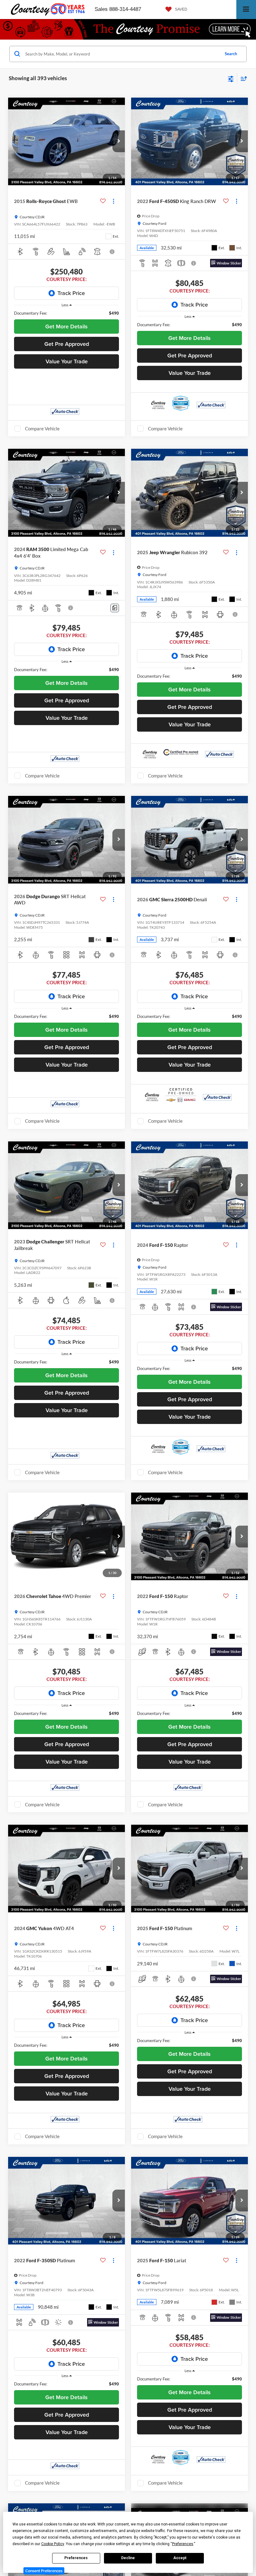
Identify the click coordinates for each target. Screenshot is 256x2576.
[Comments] (115, 608)
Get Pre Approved (67, 344)
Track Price (71, 293)
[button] (119, 141)
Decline (128, 2558)
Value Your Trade (67, 361)
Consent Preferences (44, 2571)
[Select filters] (231, 78)
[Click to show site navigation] (246, 10)
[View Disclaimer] (113, 252)
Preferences (76, 2558)
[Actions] (113, 201)
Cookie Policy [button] (53, 2544)
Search (231, 54)
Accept (180, 2558)
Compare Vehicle (42, 429)
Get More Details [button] (66, 326)
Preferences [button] (183, 2544)
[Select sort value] (242, 78)
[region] (67, 313)
